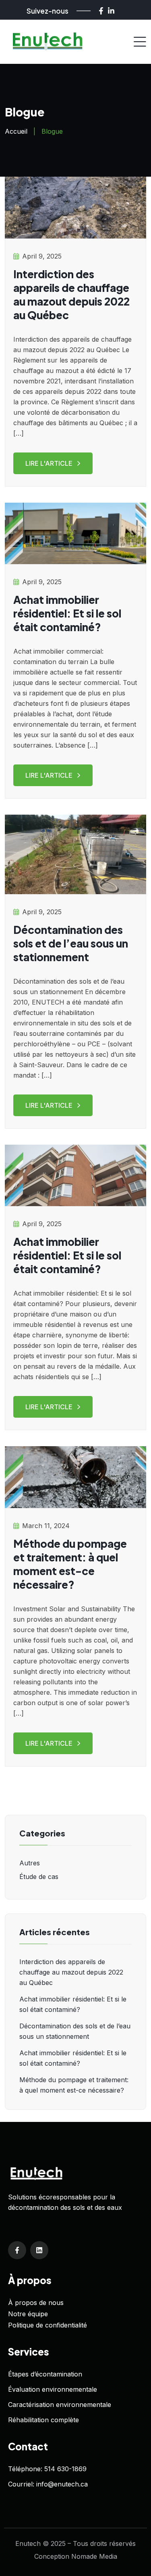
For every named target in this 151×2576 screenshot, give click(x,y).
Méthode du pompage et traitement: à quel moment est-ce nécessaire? (70, 1564)
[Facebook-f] (101, 11)
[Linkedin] (39, 2250)
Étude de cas (39, 1877)
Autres (30, 1863)
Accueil (16, 131)
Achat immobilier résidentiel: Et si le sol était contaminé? (67, 613)
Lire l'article (49, 463)
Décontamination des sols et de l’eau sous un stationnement (71, 943)
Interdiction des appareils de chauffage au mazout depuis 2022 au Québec (71, 294)
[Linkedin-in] (111, 11)
